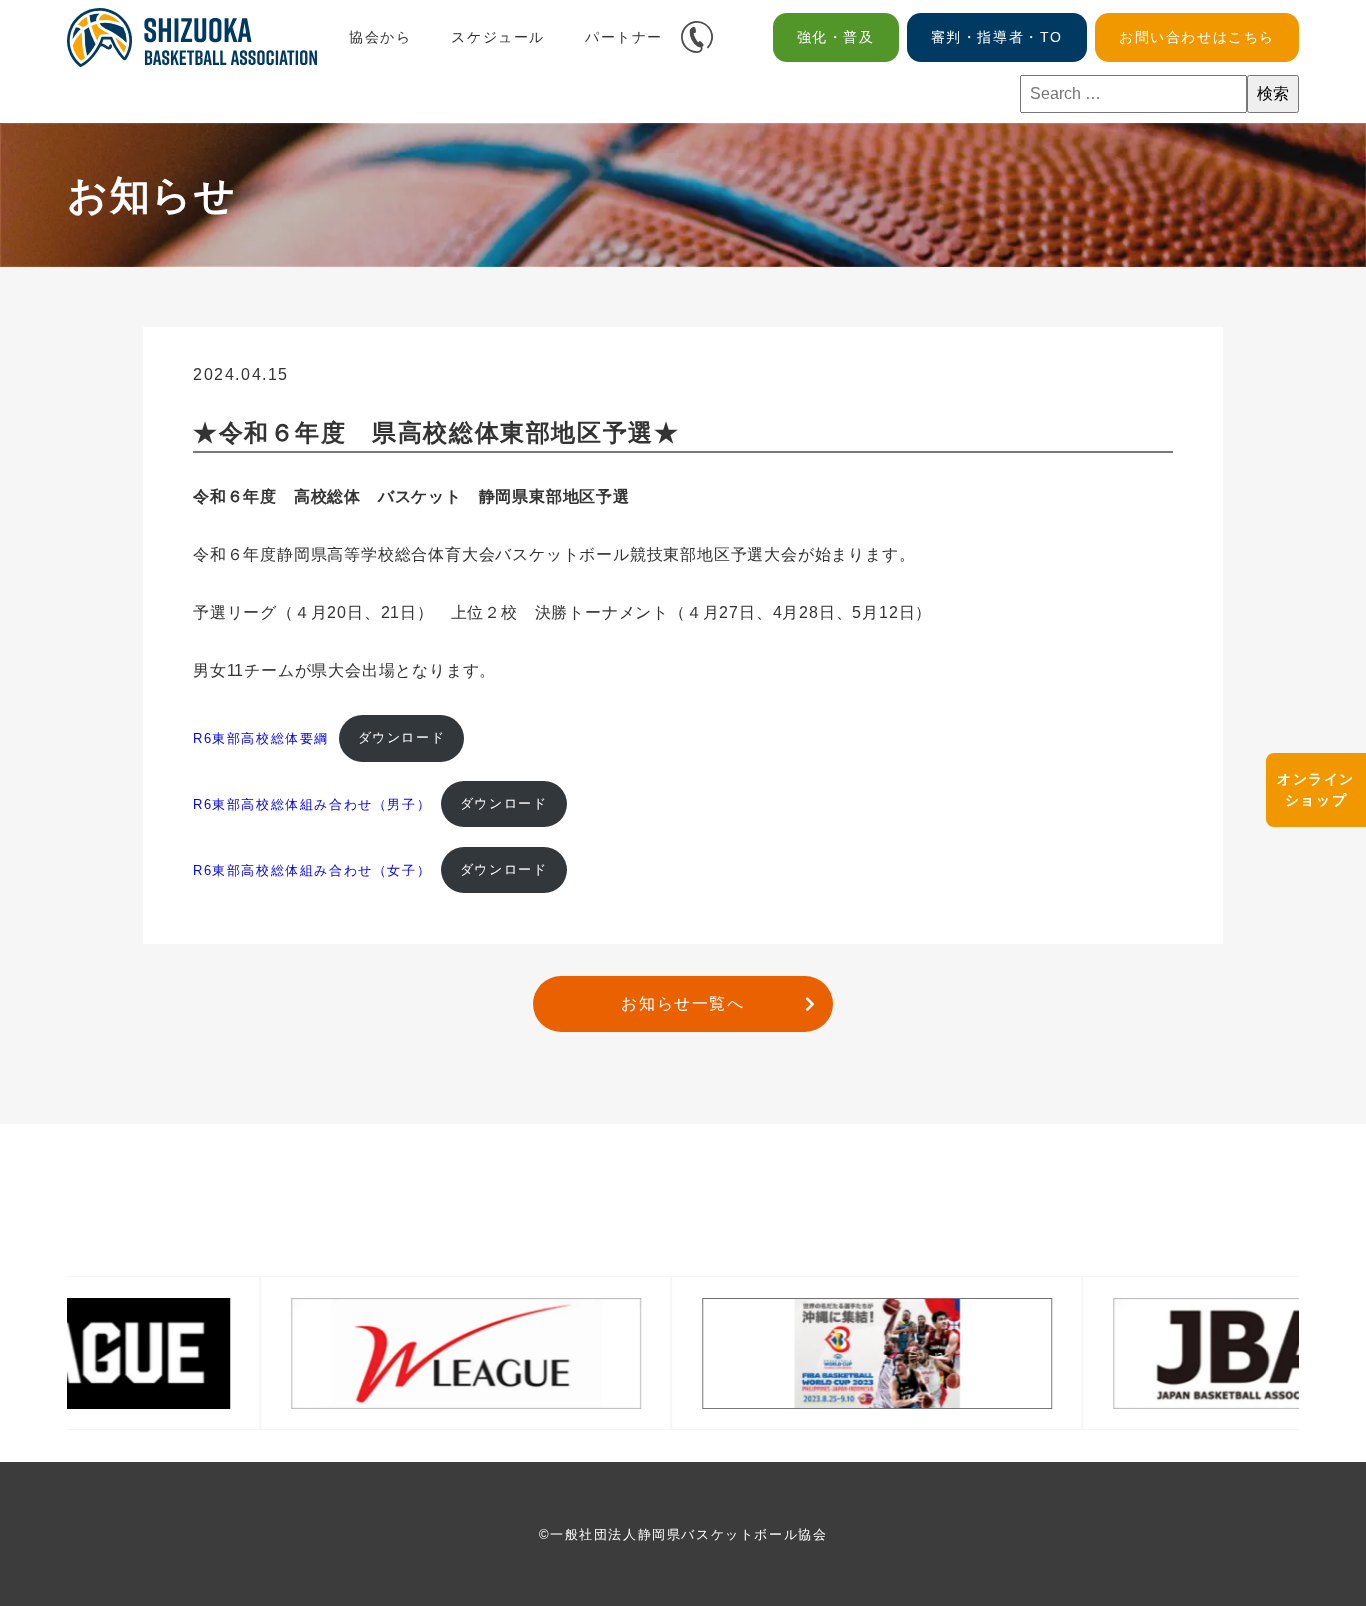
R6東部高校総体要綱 (261, 737)
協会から (380, 37)
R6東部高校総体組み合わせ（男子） (312, 803)
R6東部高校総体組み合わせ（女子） (312, 869)
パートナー (624, 37)
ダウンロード (402, 737)
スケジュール (498, 37)
